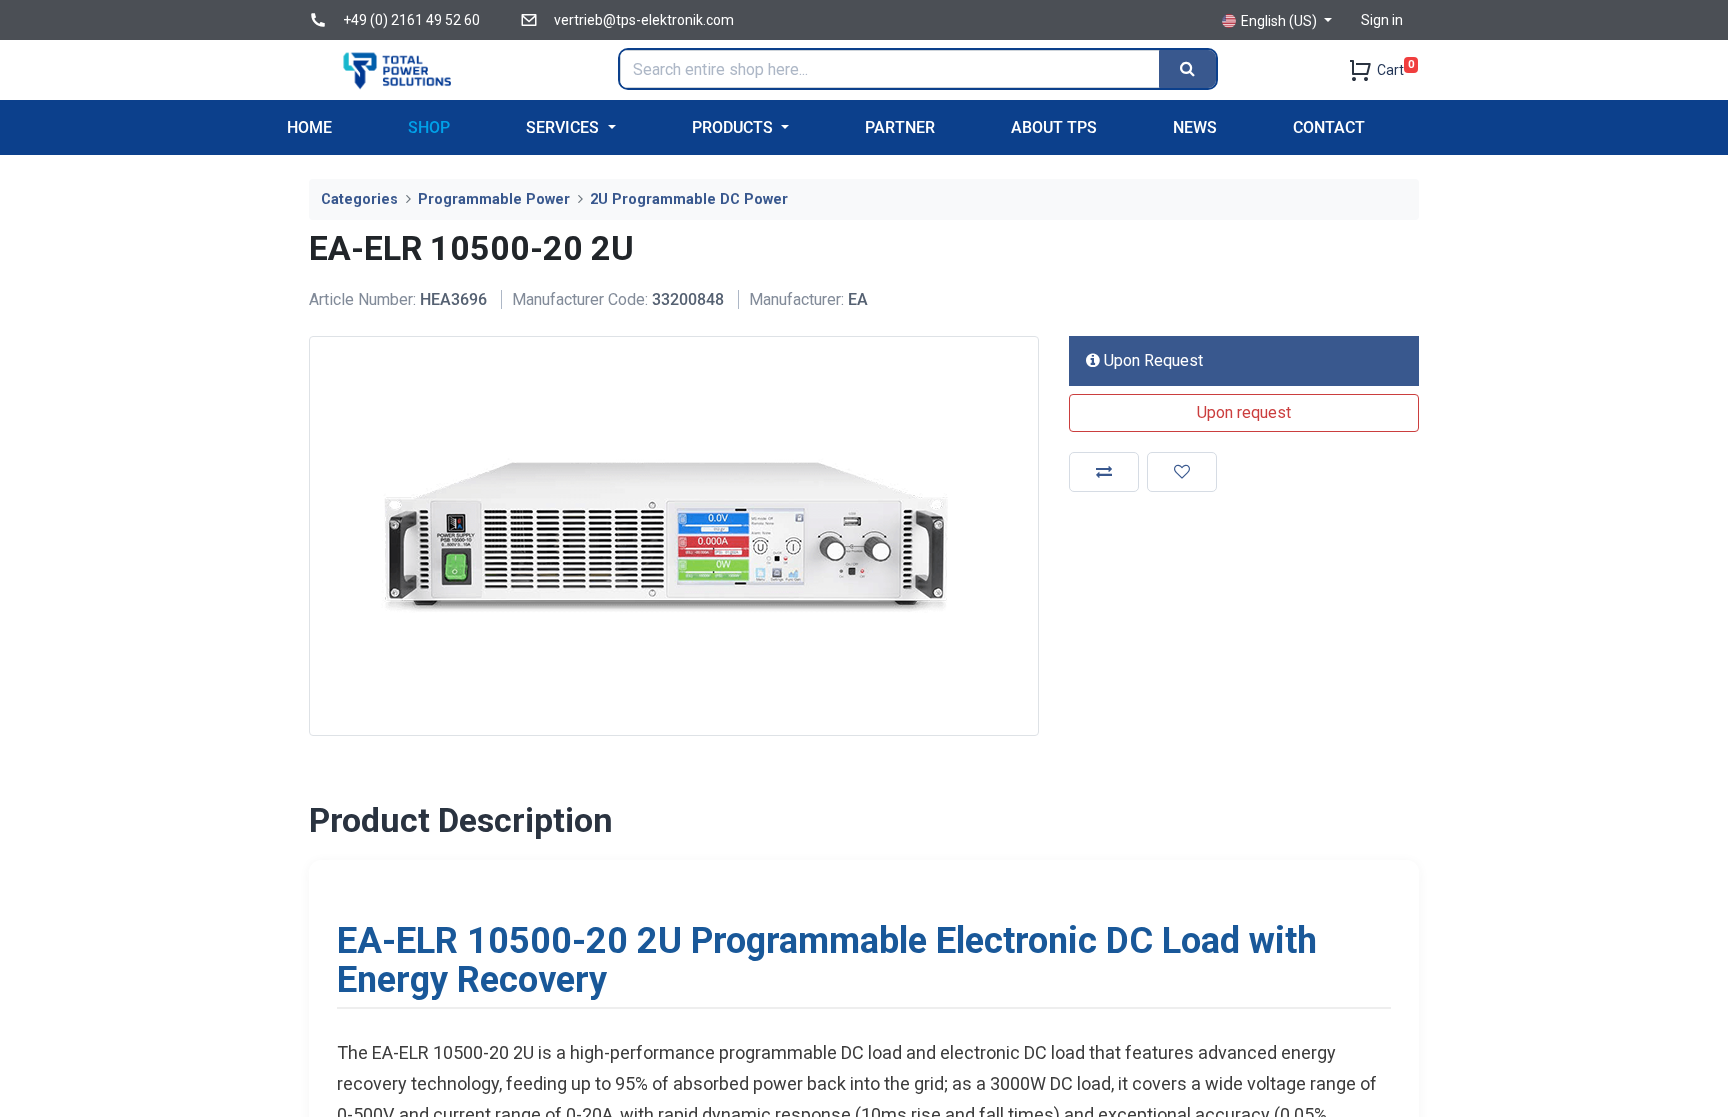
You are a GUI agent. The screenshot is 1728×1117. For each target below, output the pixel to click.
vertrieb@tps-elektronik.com (644, 20)
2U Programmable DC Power (689, 199)
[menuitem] (309, 127)
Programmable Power (494, 199)
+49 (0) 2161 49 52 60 (411, 20)
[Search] (1187, 69)
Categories (359, 199)
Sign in (1382, 20)
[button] (1244, 413)
